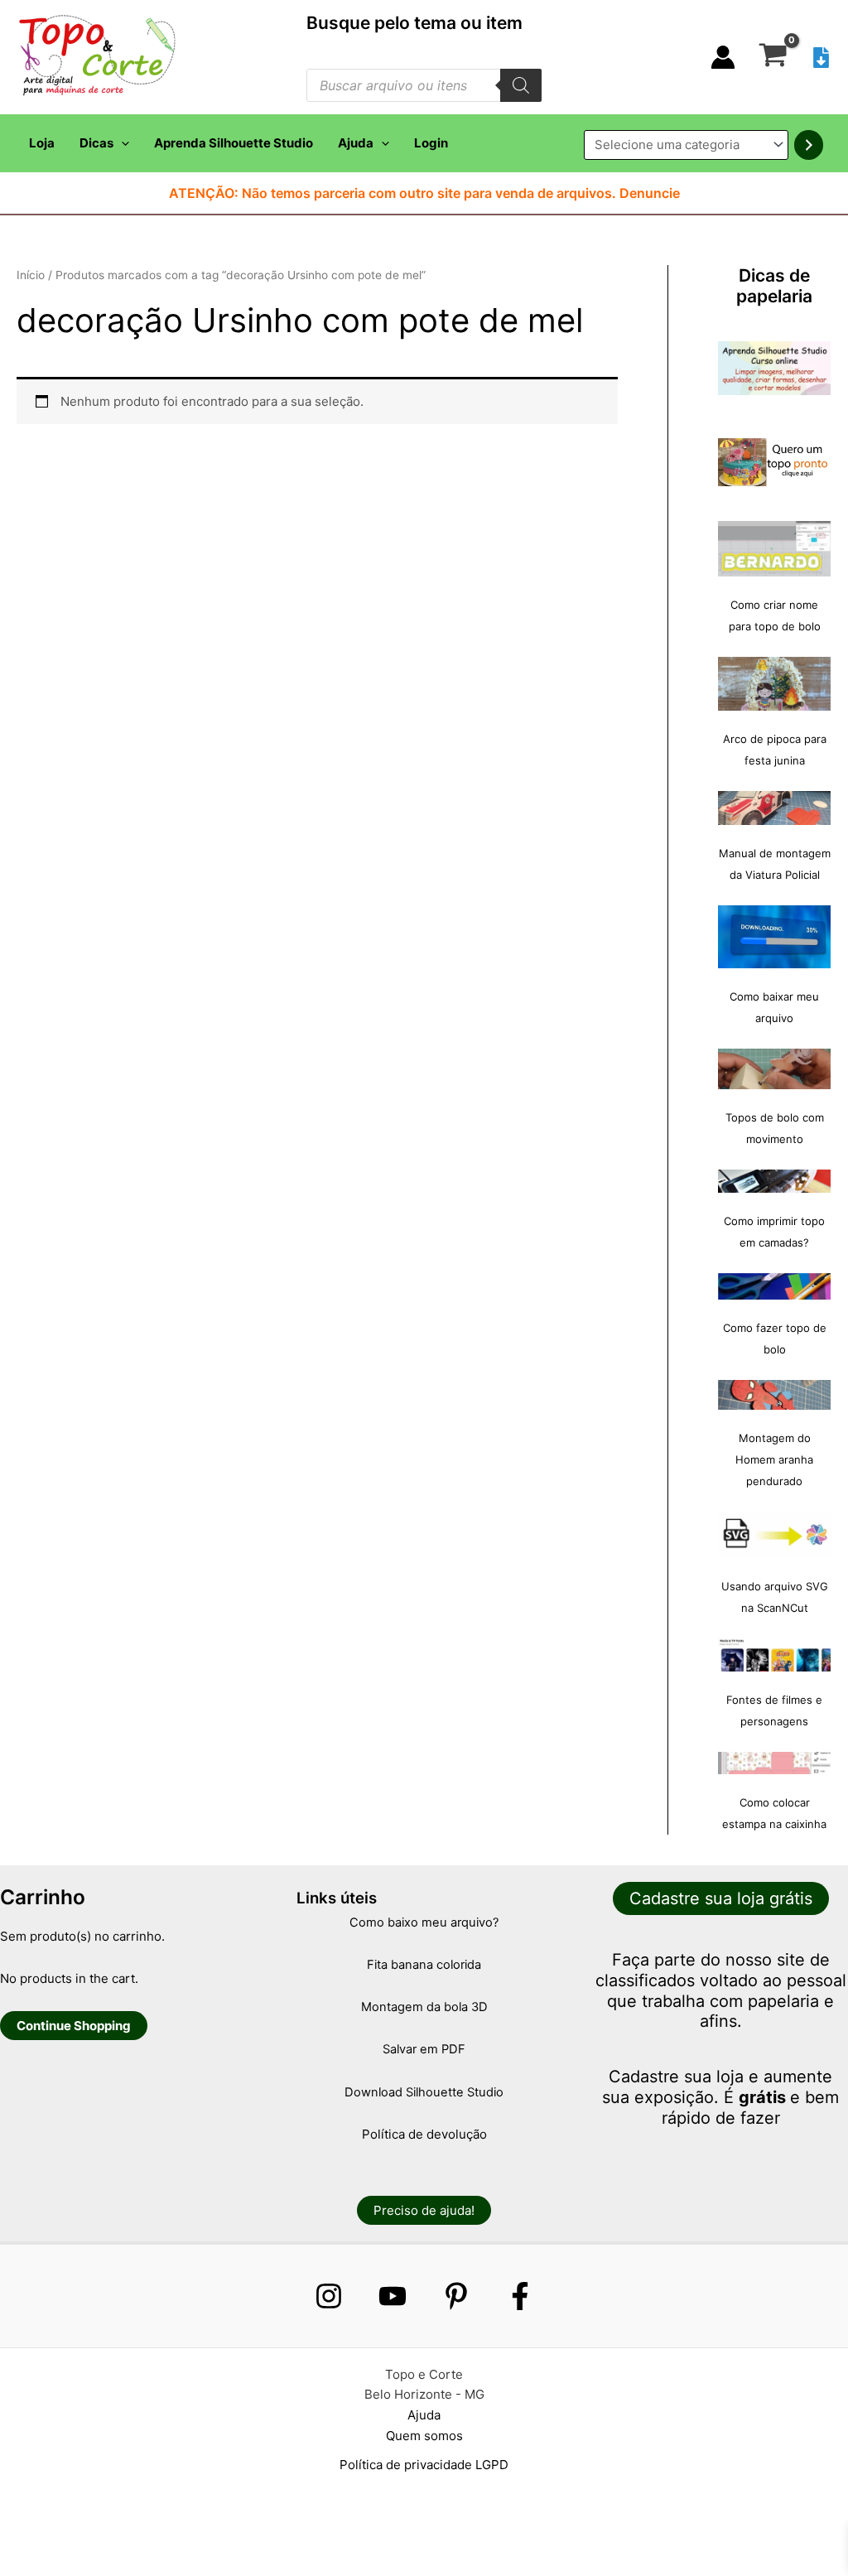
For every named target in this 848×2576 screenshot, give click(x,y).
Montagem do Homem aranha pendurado (774, 1459)
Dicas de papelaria (774, 286)
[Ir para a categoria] (809, 145)
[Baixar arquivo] (821, 58)
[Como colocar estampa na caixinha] (774, 1763)
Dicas (96, 143)
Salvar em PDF (424, 2049)
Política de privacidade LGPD (424, 2465)
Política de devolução (424, 2134)
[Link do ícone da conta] (723, 57)
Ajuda (356, 143)
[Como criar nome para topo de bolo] (774, 549)
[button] (121, 143)
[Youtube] (393, 2296)
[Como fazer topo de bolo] (774, 1287)
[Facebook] (520, 2296)
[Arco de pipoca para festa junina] (774, 684)
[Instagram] (329, 2296)
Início (31, 275)
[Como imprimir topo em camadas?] (774, 1181)
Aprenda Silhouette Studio (234, 143)
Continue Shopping (74, 2026)
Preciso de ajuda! (424, 2210)
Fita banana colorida (424, 1965)
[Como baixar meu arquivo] (774, 937)
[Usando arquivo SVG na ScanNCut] (774, 1535)
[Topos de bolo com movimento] (774, 1069)
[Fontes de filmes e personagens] (774, 1655)
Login (431, 143)
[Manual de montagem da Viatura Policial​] (774, 808)
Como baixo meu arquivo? (424, 1922)
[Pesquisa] (521, 85)
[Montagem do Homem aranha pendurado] (774, 1395)
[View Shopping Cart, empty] (773, 57)
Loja (42, 143)
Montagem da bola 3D (424, 2007)
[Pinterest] (456, 2296)
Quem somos (424, 2436)
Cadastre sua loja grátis (721, 1898)
